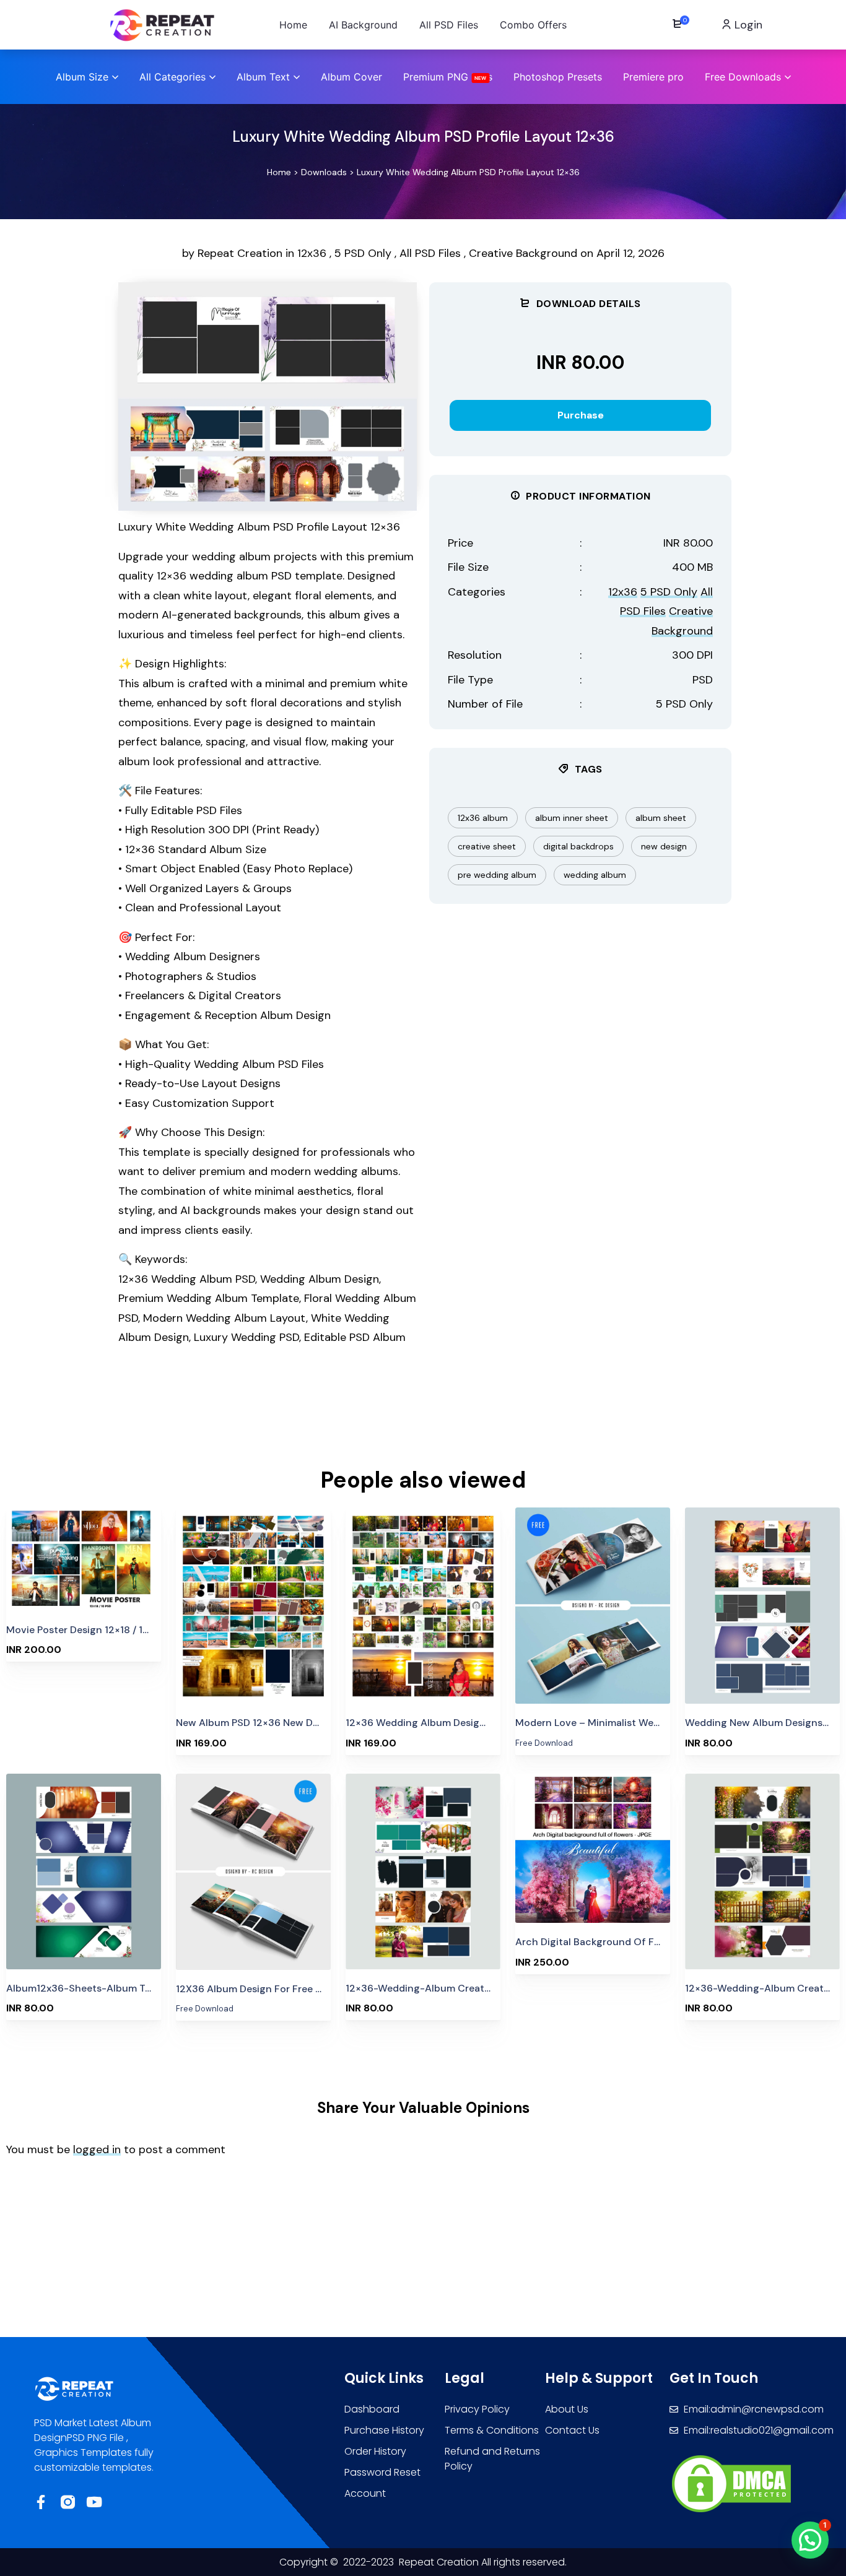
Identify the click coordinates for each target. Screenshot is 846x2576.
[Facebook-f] (41, 2502)
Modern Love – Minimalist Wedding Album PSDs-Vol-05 (646, 1723)
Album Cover (351, 77)
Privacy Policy (477, 2409)
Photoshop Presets (558, 77)
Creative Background (523, 253)
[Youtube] (94, 2502)
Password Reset (382, 2472)
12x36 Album (483, 818)
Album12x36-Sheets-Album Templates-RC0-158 (120, 1988)
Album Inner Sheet (572, 818)
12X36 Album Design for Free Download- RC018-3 (294, 1989)
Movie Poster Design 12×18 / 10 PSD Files (100, 1630)
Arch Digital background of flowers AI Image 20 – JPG (644, 1942)
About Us (567, 2409)
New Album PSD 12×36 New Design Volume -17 (285, 1723)
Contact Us (572, 2430)
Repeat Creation (242, 253)
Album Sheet (661, 818)
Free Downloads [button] (743, 77)
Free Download (593, 1579)
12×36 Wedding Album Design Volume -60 (445, 1723)
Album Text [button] (263, 77)
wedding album (595, 875)
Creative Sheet (487, 846)
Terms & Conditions (492, 2430)
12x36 (312, 253)
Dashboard (372, 2409)
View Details (84, 1560)
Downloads (324, 172)
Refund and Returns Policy (492, 2459)
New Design (664, 846)
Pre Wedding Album (497, 875)
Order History (375, 2451)
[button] (810, 2540)
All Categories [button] (172, 77)
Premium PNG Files (448, 77)
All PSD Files (430, 253)
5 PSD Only (363, 253)
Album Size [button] (82, 77)
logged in (97, 2149)
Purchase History (384, 2430)
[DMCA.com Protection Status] (731, 2483)
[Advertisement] (310, 1413)
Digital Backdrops (578, 846)
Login (747, 25)
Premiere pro (653, 77)
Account (365, 2493)
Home (279, 172)
